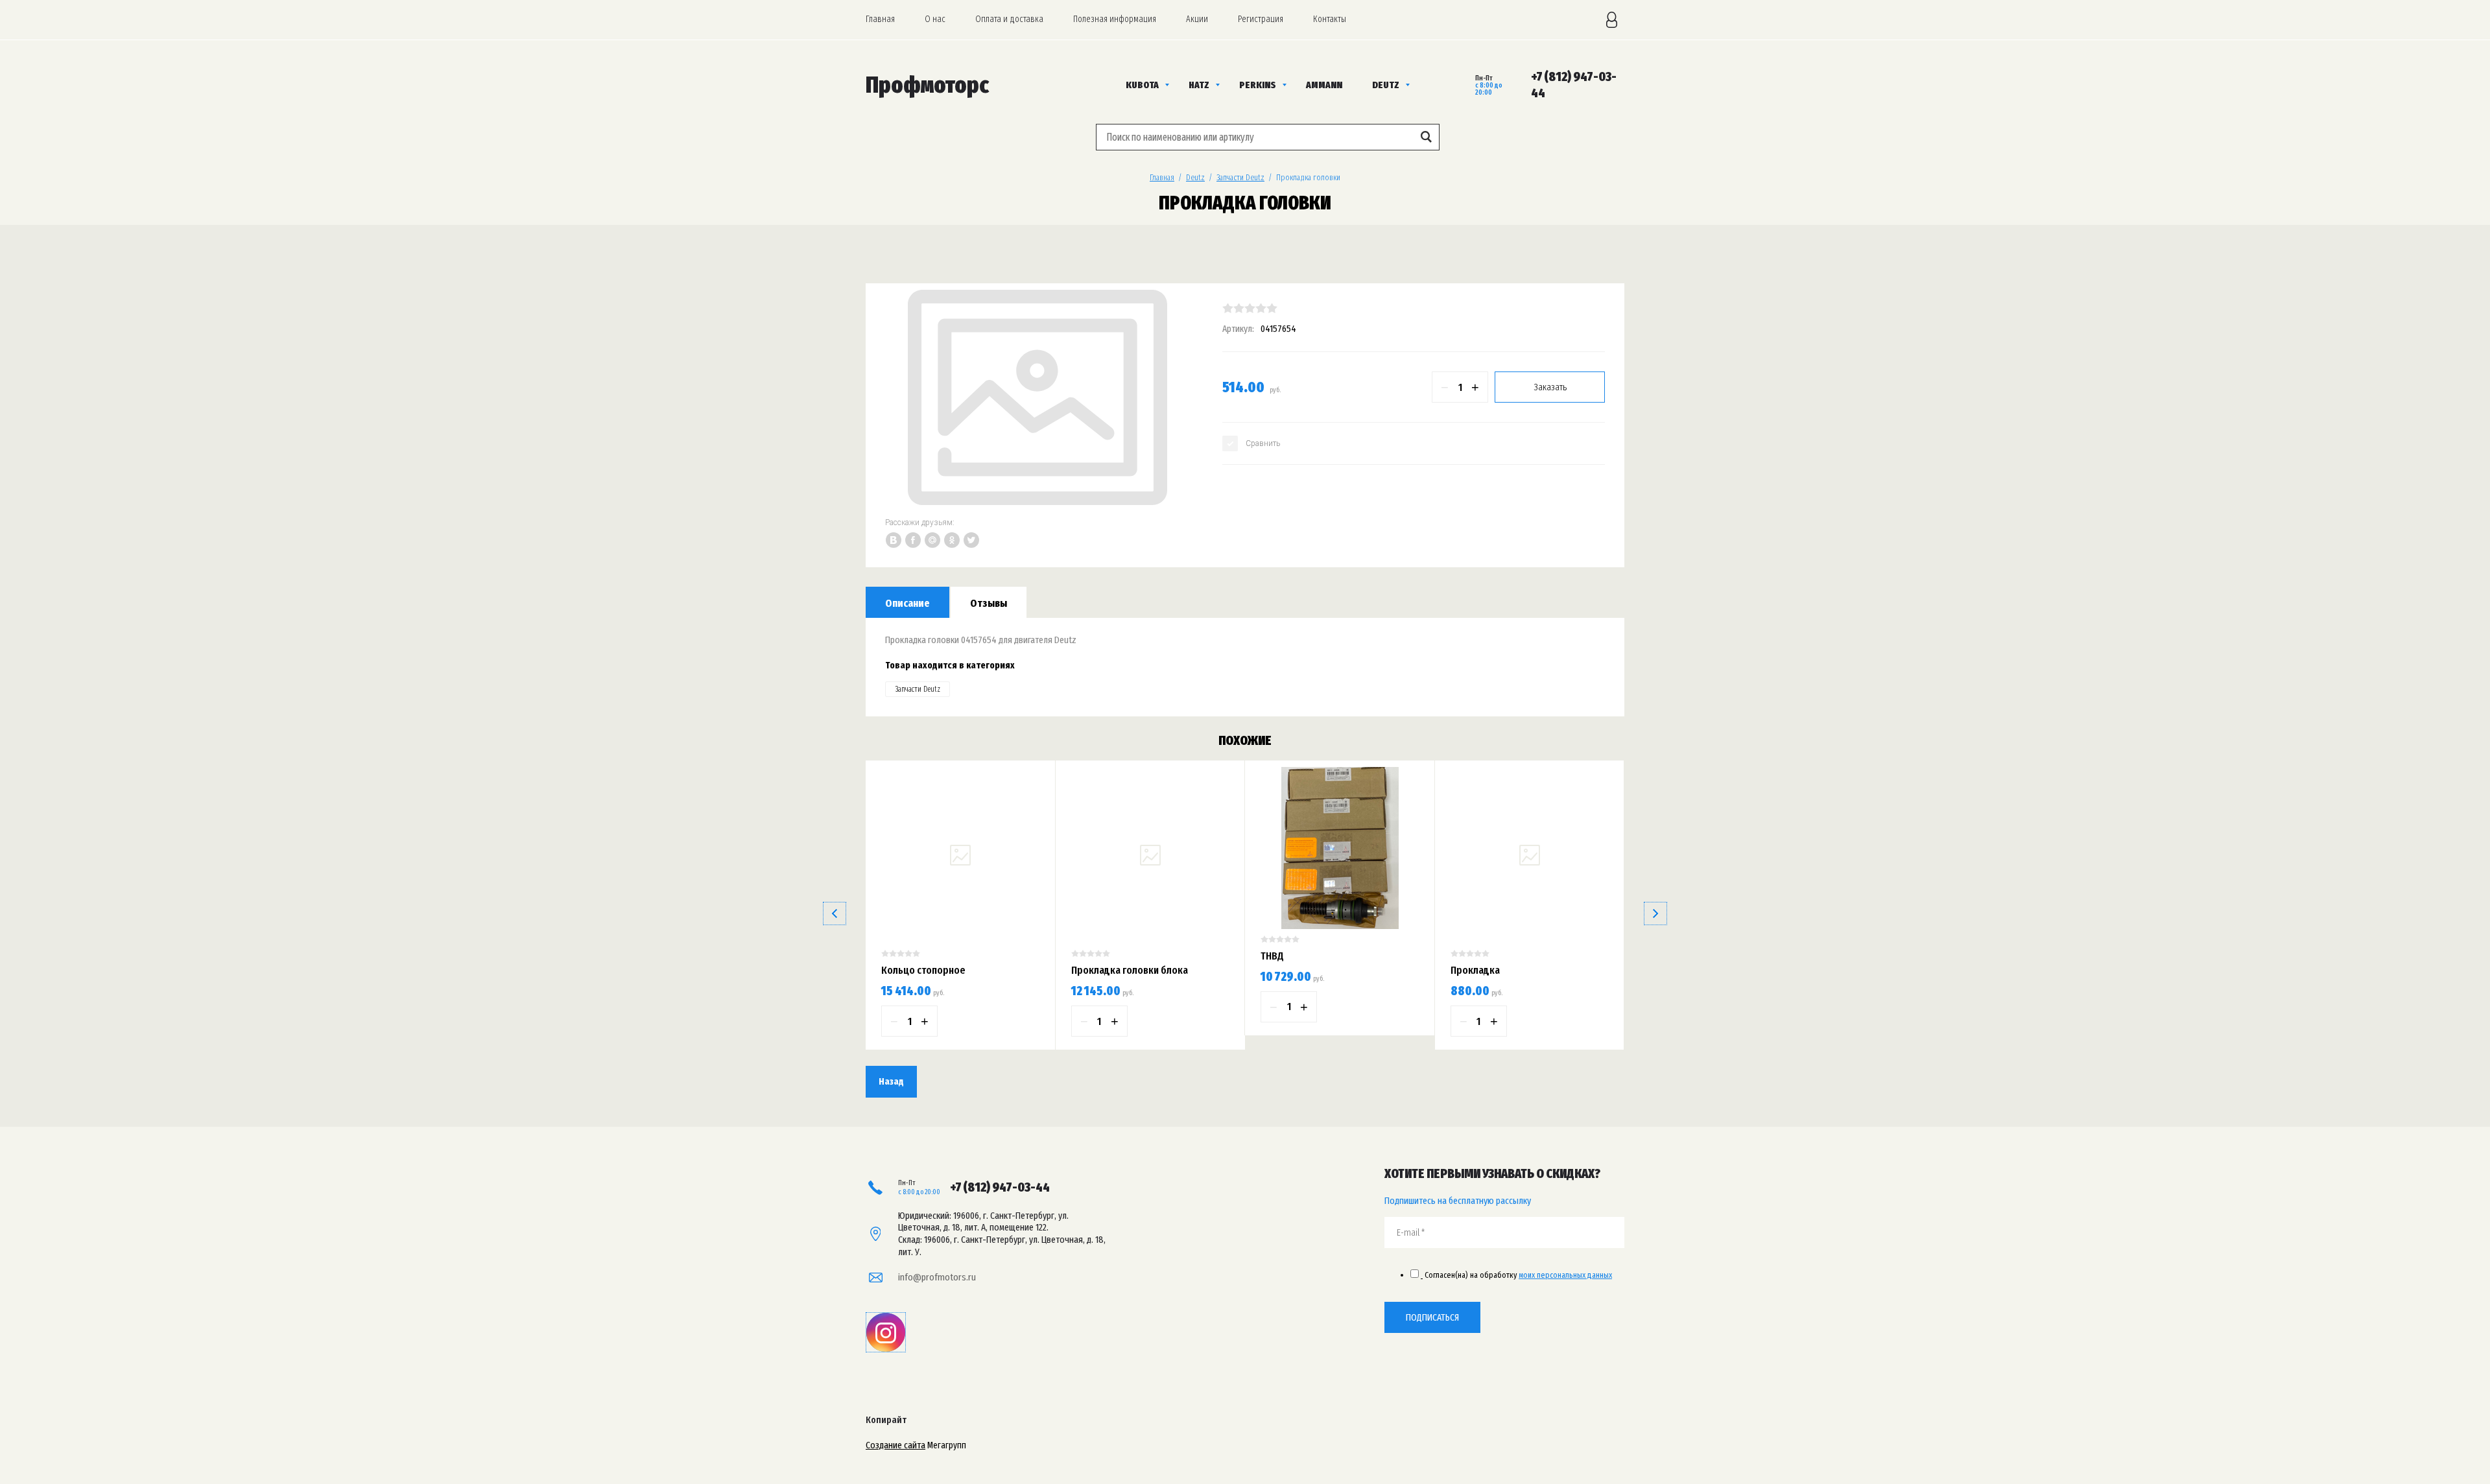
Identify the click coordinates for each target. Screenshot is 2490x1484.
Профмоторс (927, 85)
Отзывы (989, 603)
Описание (907, 603)
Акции (1197, 19)
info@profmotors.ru (937, 1277)
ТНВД (1272, 956)
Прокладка (1475, 970)
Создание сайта (895, 1445)
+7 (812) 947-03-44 (1000, 1187)
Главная (880, 19)
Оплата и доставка (1009, 19)
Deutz (1195, 177)
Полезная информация (1115, 19)
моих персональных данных (1565, 1275)
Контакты (1330, 19)
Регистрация (1261, 19)
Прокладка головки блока (1130, 970)
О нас (935, 19)
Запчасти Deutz (1240, 177)
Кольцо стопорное (923, 970)
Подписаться (1432, 1317)
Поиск (1426, 137)
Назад (891, 1081)
